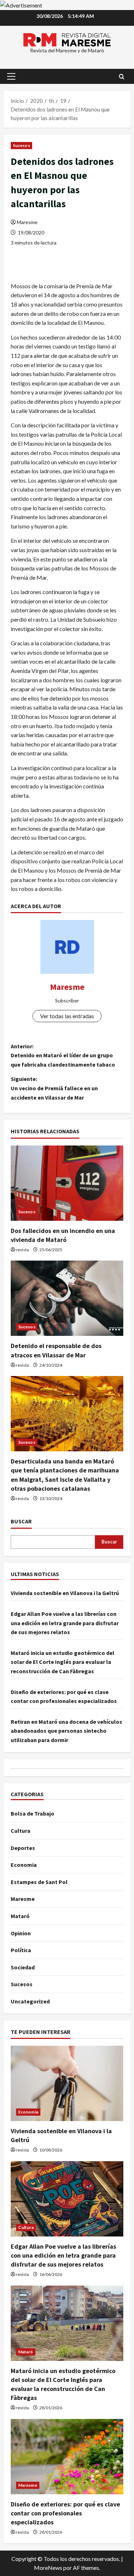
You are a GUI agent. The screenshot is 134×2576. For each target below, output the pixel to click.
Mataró (20, 1916)
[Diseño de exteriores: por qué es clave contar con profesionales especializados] (67, 2457)
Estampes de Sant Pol (39, 1882)
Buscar (21, 1521)
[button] (11, 76)
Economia (24, 1865)
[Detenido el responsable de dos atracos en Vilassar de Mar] (67, 1298)
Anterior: (63, 1055)
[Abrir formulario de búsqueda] (122, 77)
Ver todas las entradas (67, 1016)
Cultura (21, 1831)
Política (21, 1950)
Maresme (27, 222)
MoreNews (48, 2568)
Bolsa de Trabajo (33, 1813)
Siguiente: (54, 1088)
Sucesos (21, 145)
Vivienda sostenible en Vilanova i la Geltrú (65, 1593)
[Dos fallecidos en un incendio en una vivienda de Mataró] (67, 1183)
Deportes (23, 1848)
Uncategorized (30, 2001)
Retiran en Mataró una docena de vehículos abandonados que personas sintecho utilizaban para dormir (66, 1731)
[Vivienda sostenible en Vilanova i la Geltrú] (67, 2083)
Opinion (21, 1933)
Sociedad (23, 1967)
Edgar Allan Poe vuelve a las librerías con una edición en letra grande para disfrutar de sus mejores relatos (65, 1623)
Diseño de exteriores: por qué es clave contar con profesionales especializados (65, 2513)
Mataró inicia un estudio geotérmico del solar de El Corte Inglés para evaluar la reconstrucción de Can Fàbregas (63, 1662)
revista (22, 1250)
